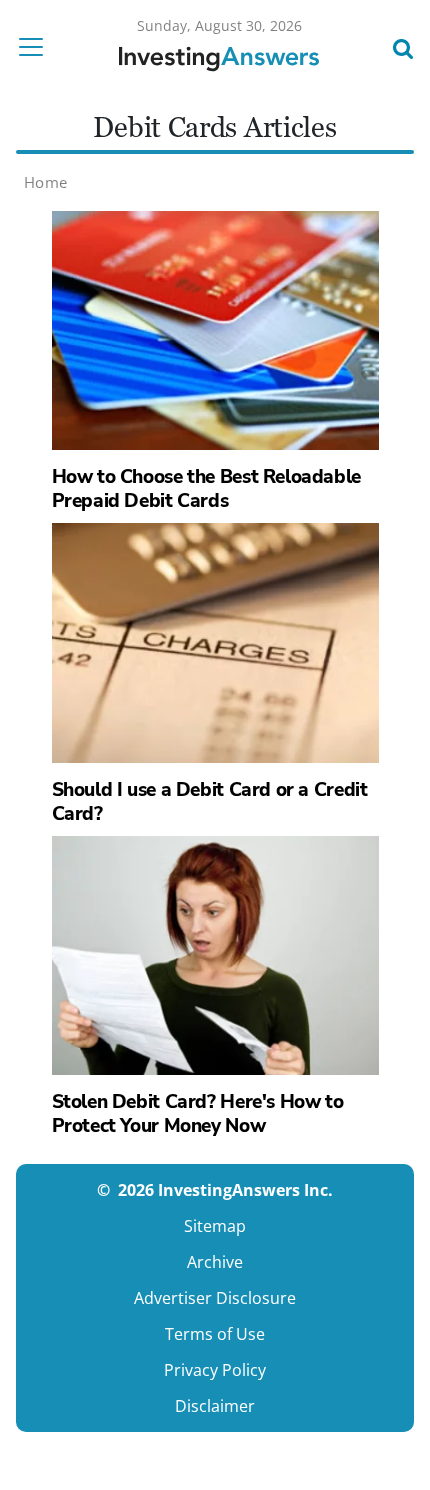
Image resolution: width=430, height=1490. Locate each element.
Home (46, 182)
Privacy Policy (215, 1370)
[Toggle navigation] (37, 47)
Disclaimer (215, 1406)
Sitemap (215, 1226)
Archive (215, 1262)
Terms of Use (215, 1334)
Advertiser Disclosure (215, 1298)
